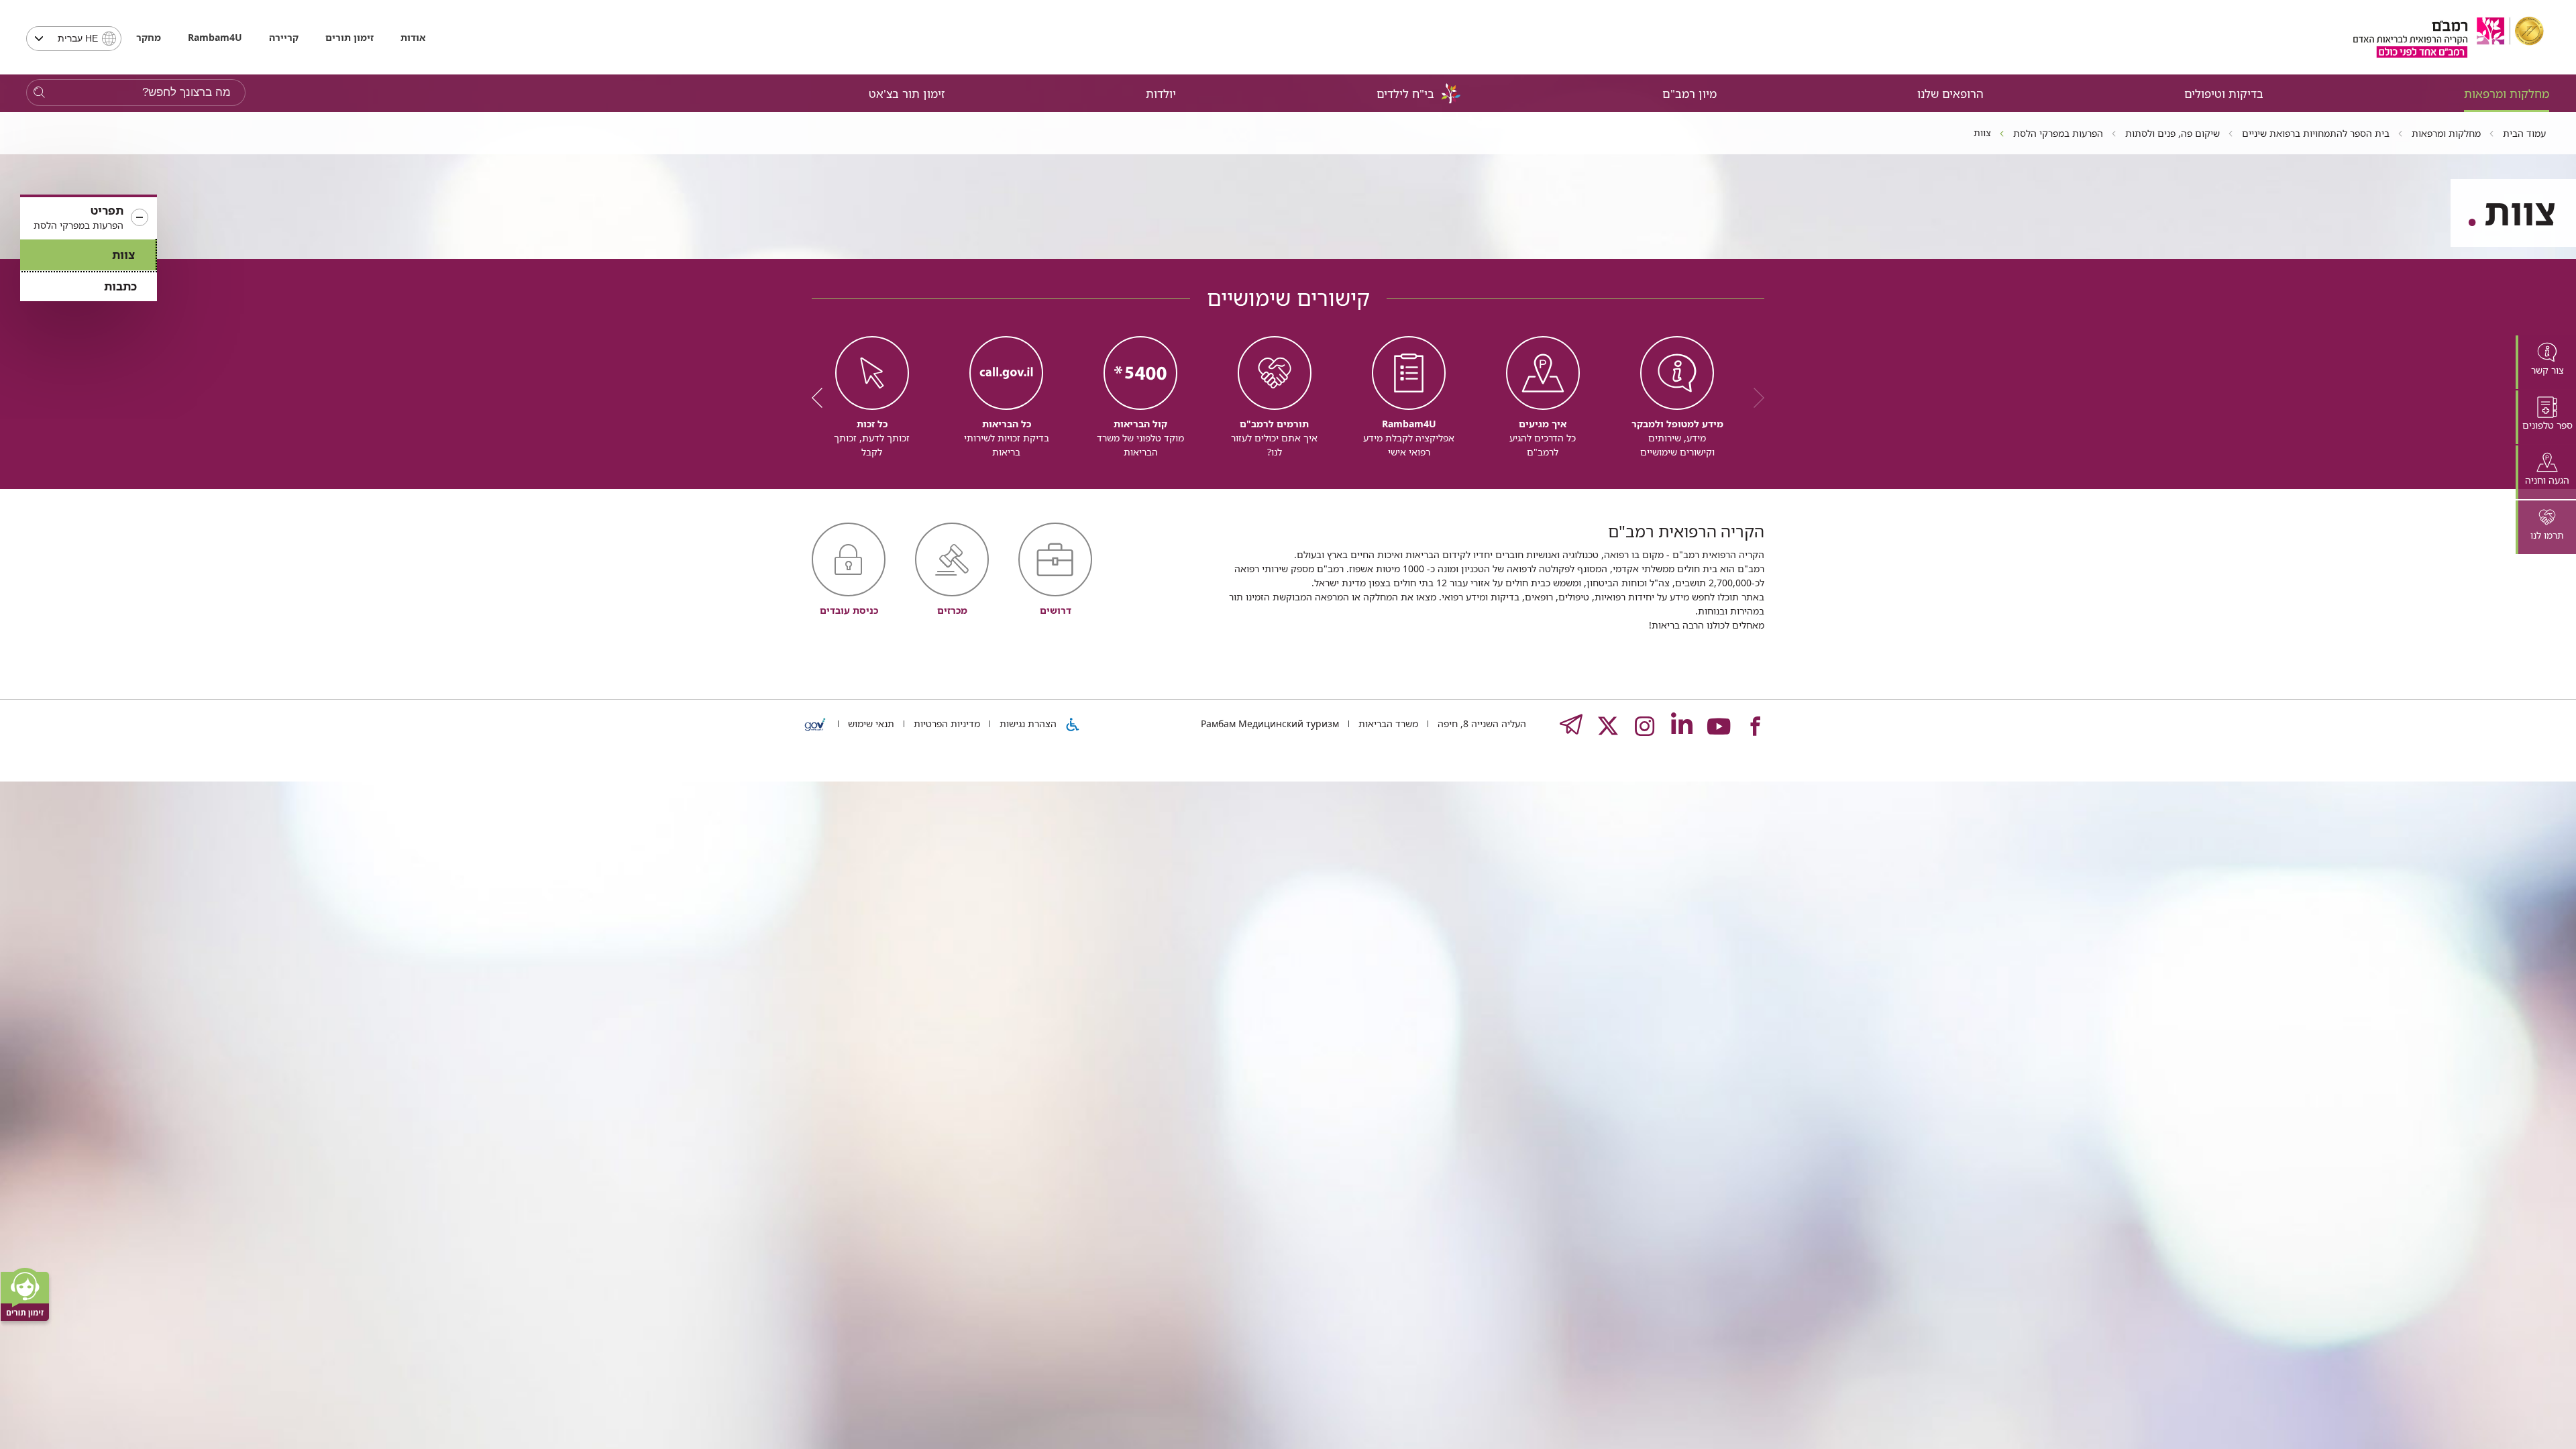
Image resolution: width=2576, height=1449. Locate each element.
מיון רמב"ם (1689, 94)
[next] (822, 398)
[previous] (1754, 398)
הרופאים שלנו (1950, 94)
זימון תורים (350, 37)
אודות (413, 37)
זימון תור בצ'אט (907, 94)
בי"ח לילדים (1405, 94)
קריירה (284, 37)
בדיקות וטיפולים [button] (2224, 94)
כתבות (120, 286)
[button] (89, 218)
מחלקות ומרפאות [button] (2507, 94)
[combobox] (74, 39)
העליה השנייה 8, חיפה (1481, 723)
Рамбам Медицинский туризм (1270, 723)
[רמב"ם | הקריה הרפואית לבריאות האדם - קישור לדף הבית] (2449, 37)
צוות (123, 255)
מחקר (149, 37)
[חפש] (39, 93)
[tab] (2546, 362)
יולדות (1161, 94)
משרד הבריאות (1387, 723)
